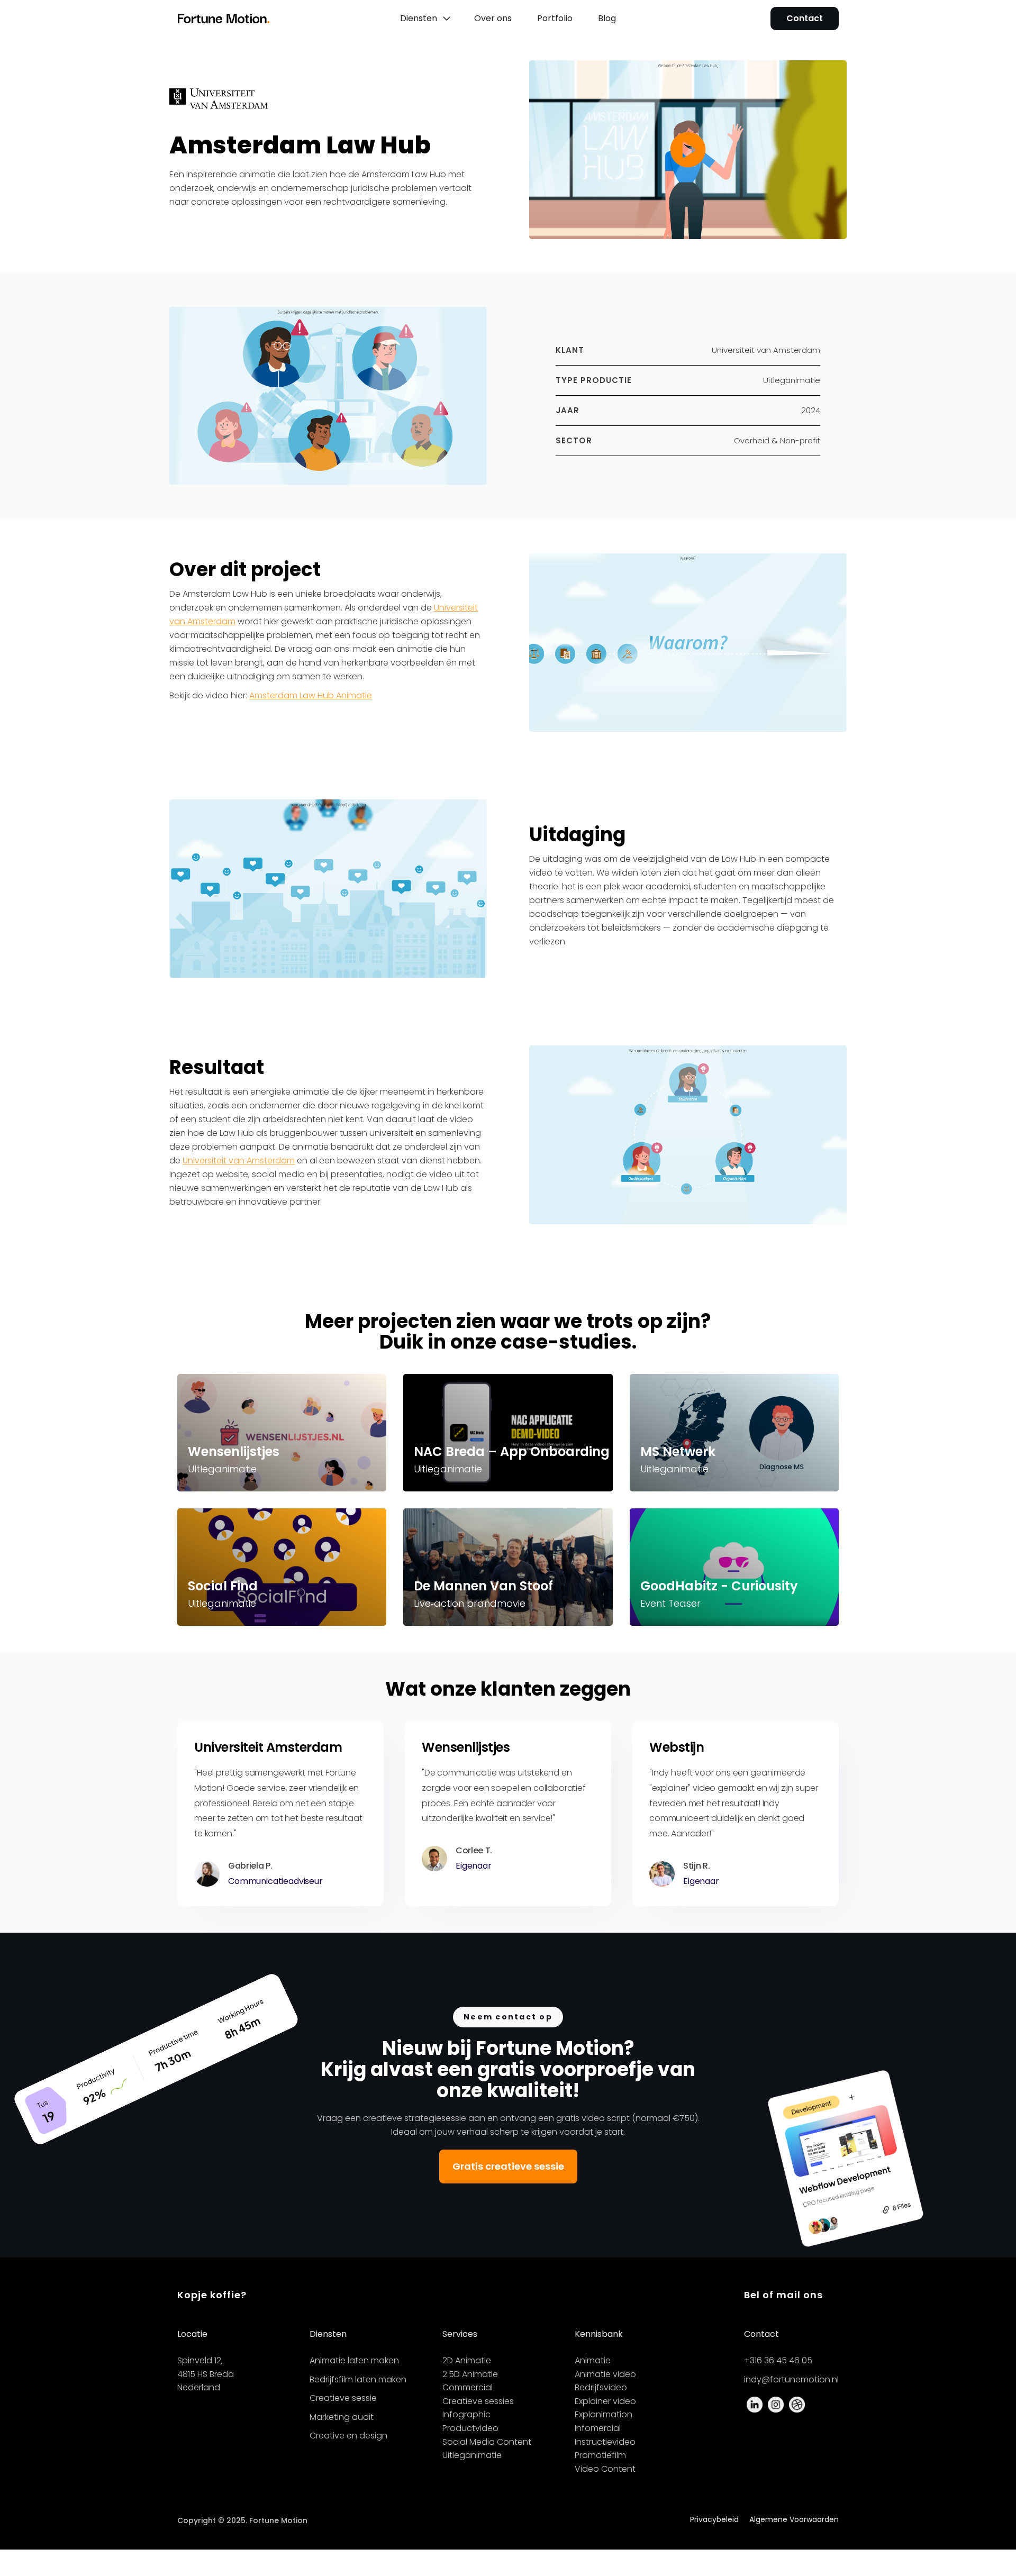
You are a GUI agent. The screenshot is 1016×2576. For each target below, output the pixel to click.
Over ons (493, 18)
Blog (607, 18)
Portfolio (555, 18)
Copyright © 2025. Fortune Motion (242, 2520)
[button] (424, 19)
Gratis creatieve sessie (508, 2166)
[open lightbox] (688, 150)
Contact (805, 18)
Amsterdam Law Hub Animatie (311, 695)
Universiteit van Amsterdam (239, 1160)
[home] (241, 19)
